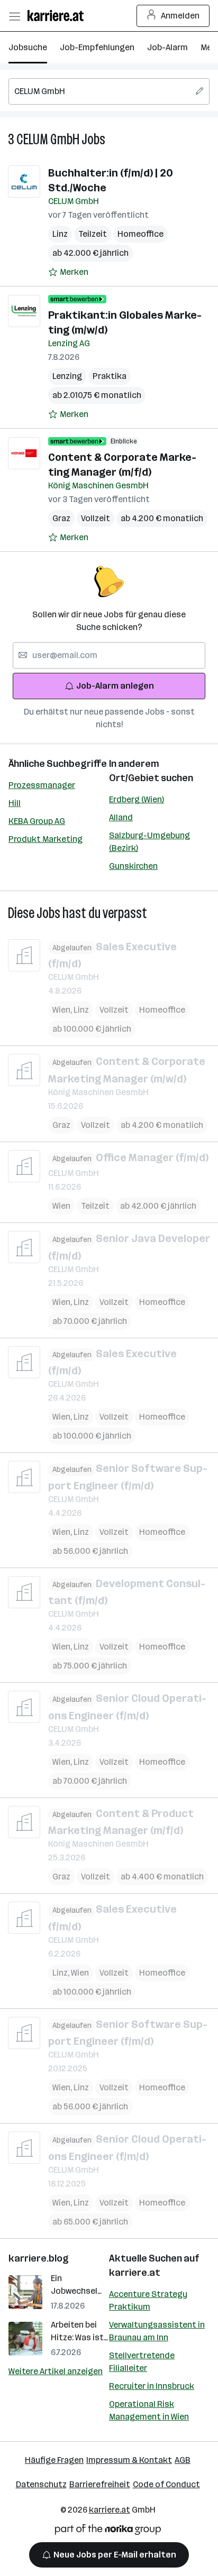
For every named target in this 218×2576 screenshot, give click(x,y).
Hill (15, 803)
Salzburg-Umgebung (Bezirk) (149, 842)
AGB (183, 2460)
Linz (60, 234)
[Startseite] (58, 16)
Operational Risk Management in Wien (149, 2410)
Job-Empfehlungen (97, 47)
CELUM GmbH (48, 139)
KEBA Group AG (37, 821)
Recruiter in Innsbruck (152, 2386)
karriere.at (135, 2273)
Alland (121, 817)
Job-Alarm (167, 47)
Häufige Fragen (54, 2460)
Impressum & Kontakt (129, 2460)
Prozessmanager (42, 785)
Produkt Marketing (46, 839)
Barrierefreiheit (100, 2484)
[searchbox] (109, 91)
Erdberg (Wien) (137, 799)
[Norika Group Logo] (108, 2531)
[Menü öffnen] (14, 16)
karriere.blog (39, 2258)
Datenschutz (41, 2484)
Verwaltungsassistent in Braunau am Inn (157, 2331)
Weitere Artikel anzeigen (56, 2371)
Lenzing (67, 376)
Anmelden (180, 16)
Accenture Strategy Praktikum (148, 2300)
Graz (61, 518)
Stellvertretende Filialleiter (142, 2362)
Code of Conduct (166, 2484)
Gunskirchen (133, 866)
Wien (63, 1010)
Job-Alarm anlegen (115, 686)
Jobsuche (28, 47)
